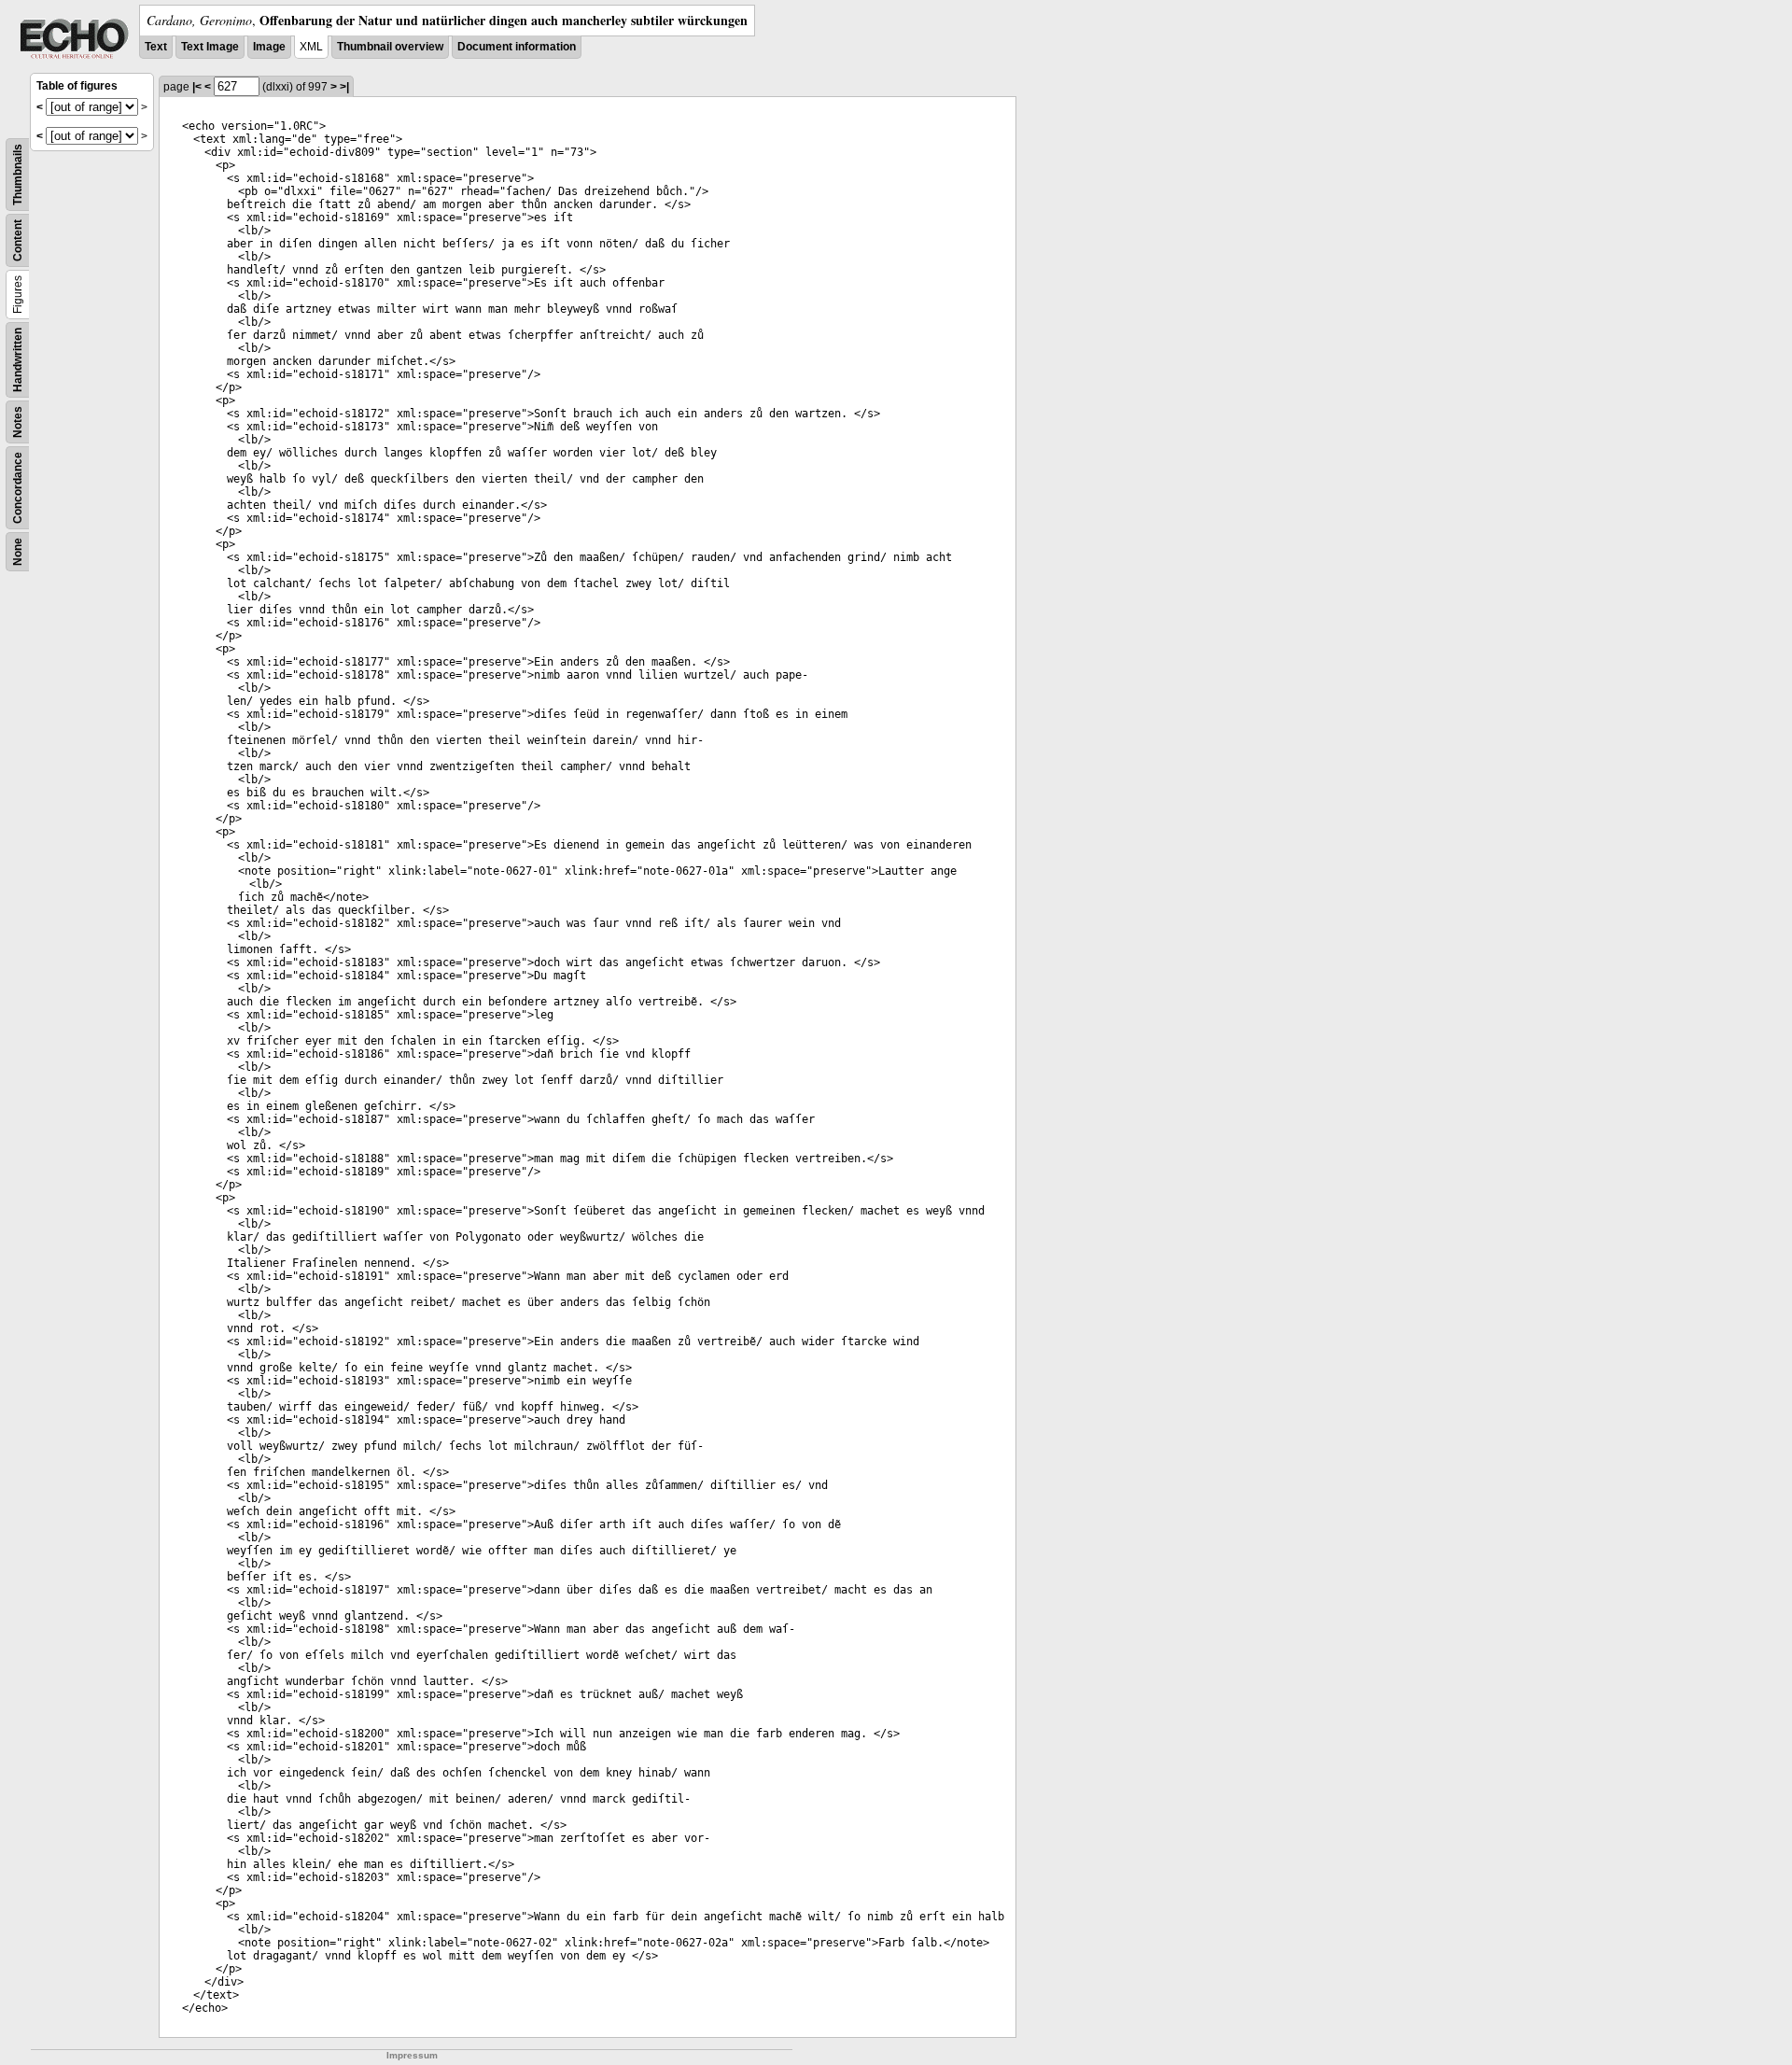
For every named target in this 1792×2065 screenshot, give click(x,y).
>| (344, 87)
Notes (18, 422)
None (18, 552)
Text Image (210, 47)
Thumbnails (18, 175)
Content (18, 240)
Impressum (412, 2055)
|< (197, 87)
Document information (517, 47)
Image (269, 47)
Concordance (18, 488)
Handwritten (18, 360)
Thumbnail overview (390, 47)
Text (156, 47)
